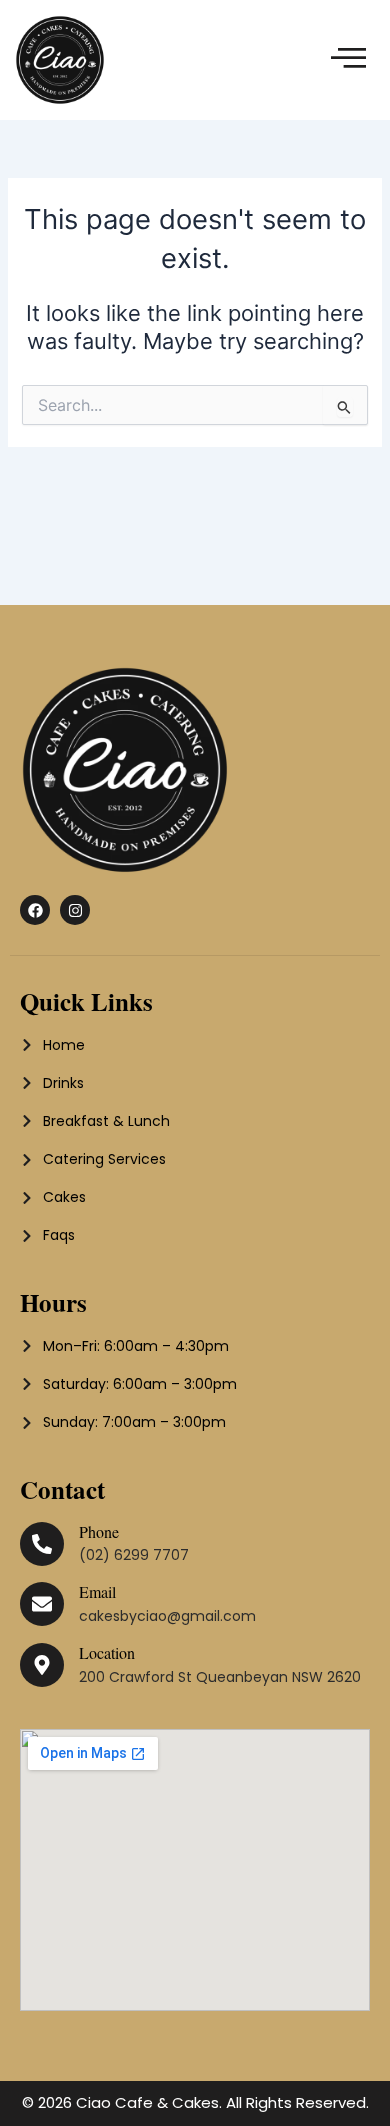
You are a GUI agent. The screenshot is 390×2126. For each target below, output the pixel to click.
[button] (349, 59)
